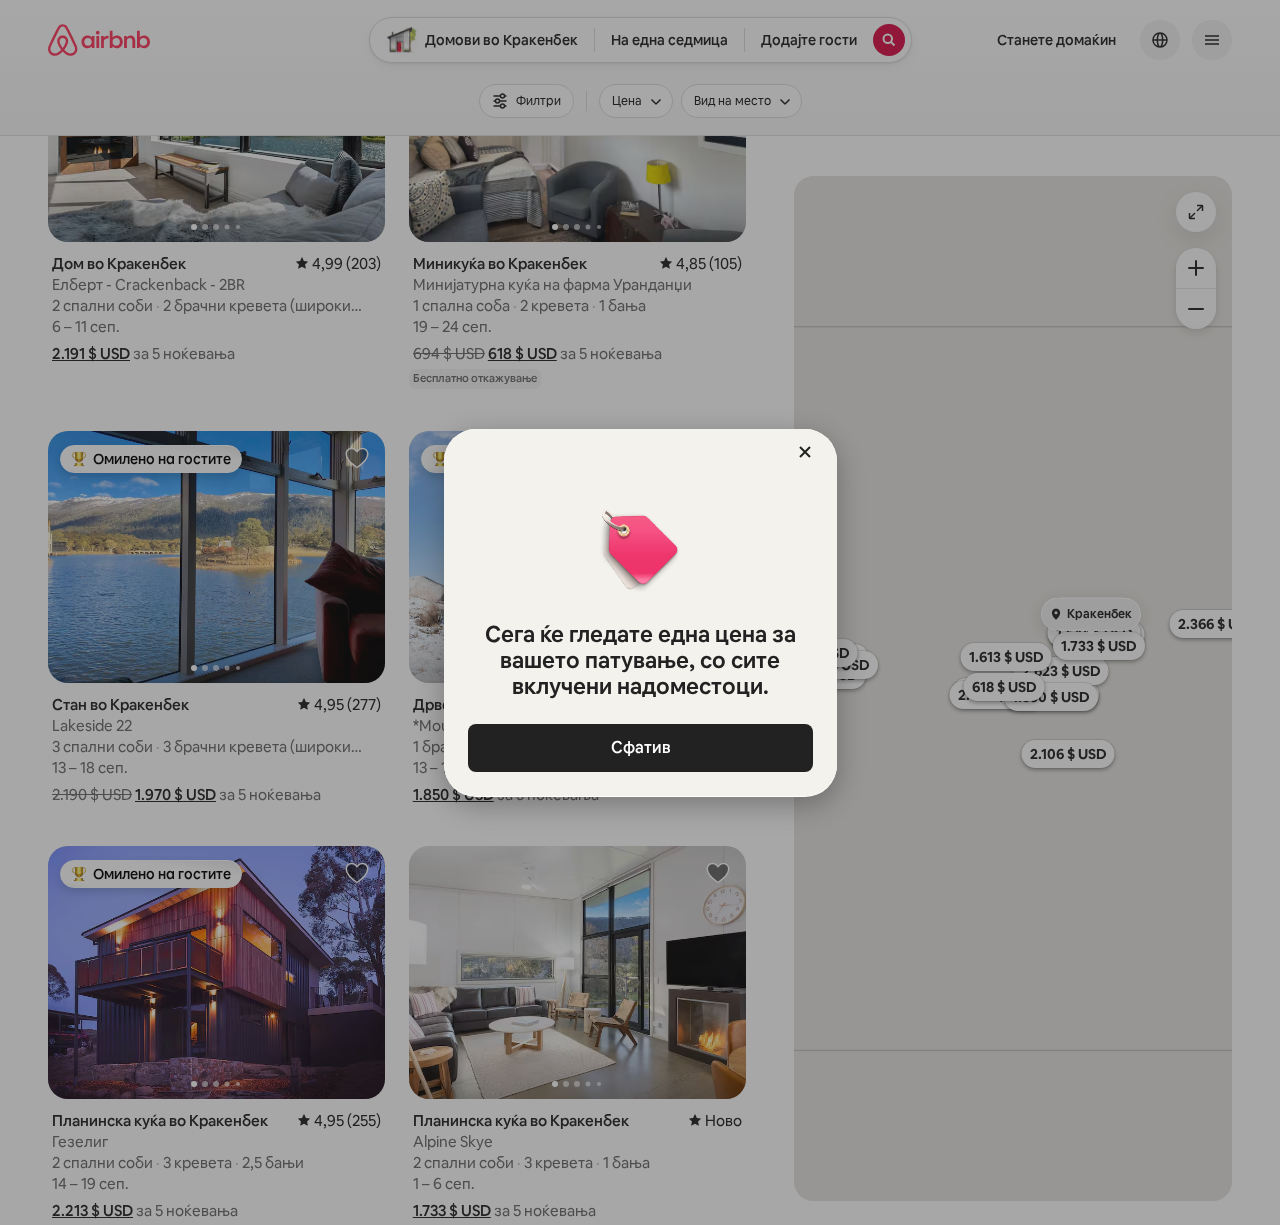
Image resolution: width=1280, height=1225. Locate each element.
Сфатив (640, 747)
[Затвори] (805, 452)
